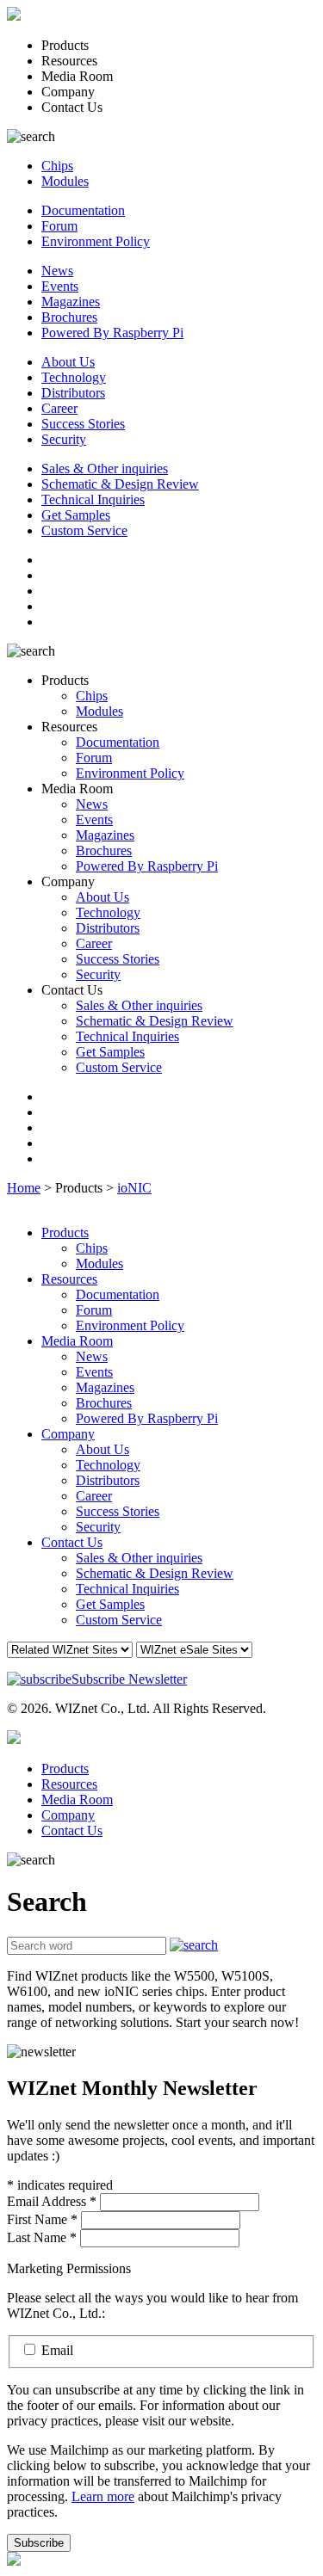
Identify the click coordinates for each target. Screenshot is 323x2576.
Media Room (77, 1341)
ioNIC (134, 1188)
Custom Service (84, 530)
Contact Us (72, 1542)
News (57, 271)
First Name (42, 2219)
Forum (59, 226)
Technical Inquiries (93, 499)
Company (68, 1434)
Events (60, 286)
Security (64, 439)
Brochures (69, 317)
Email (57, 2350)
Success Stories (83, 424)
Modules (65, 181)
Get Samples (76, 515)
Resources (69, 1279)
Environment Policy (96, 241)
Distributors (73, 393)
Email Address (52, 2201)
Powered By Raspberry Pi (112, 333)
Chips (57, 166)
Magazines (71, 302)
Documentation (83, 210)
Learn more (103, 2496)
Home (24, 1188)
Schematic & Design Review (120, 484)
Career (59, 408)
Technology (74, 377)
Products (65, 1233)
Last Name (42, 2237)
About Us (68, 362)
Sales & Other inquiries (105, 468)
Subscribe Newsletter (129, 1679)
